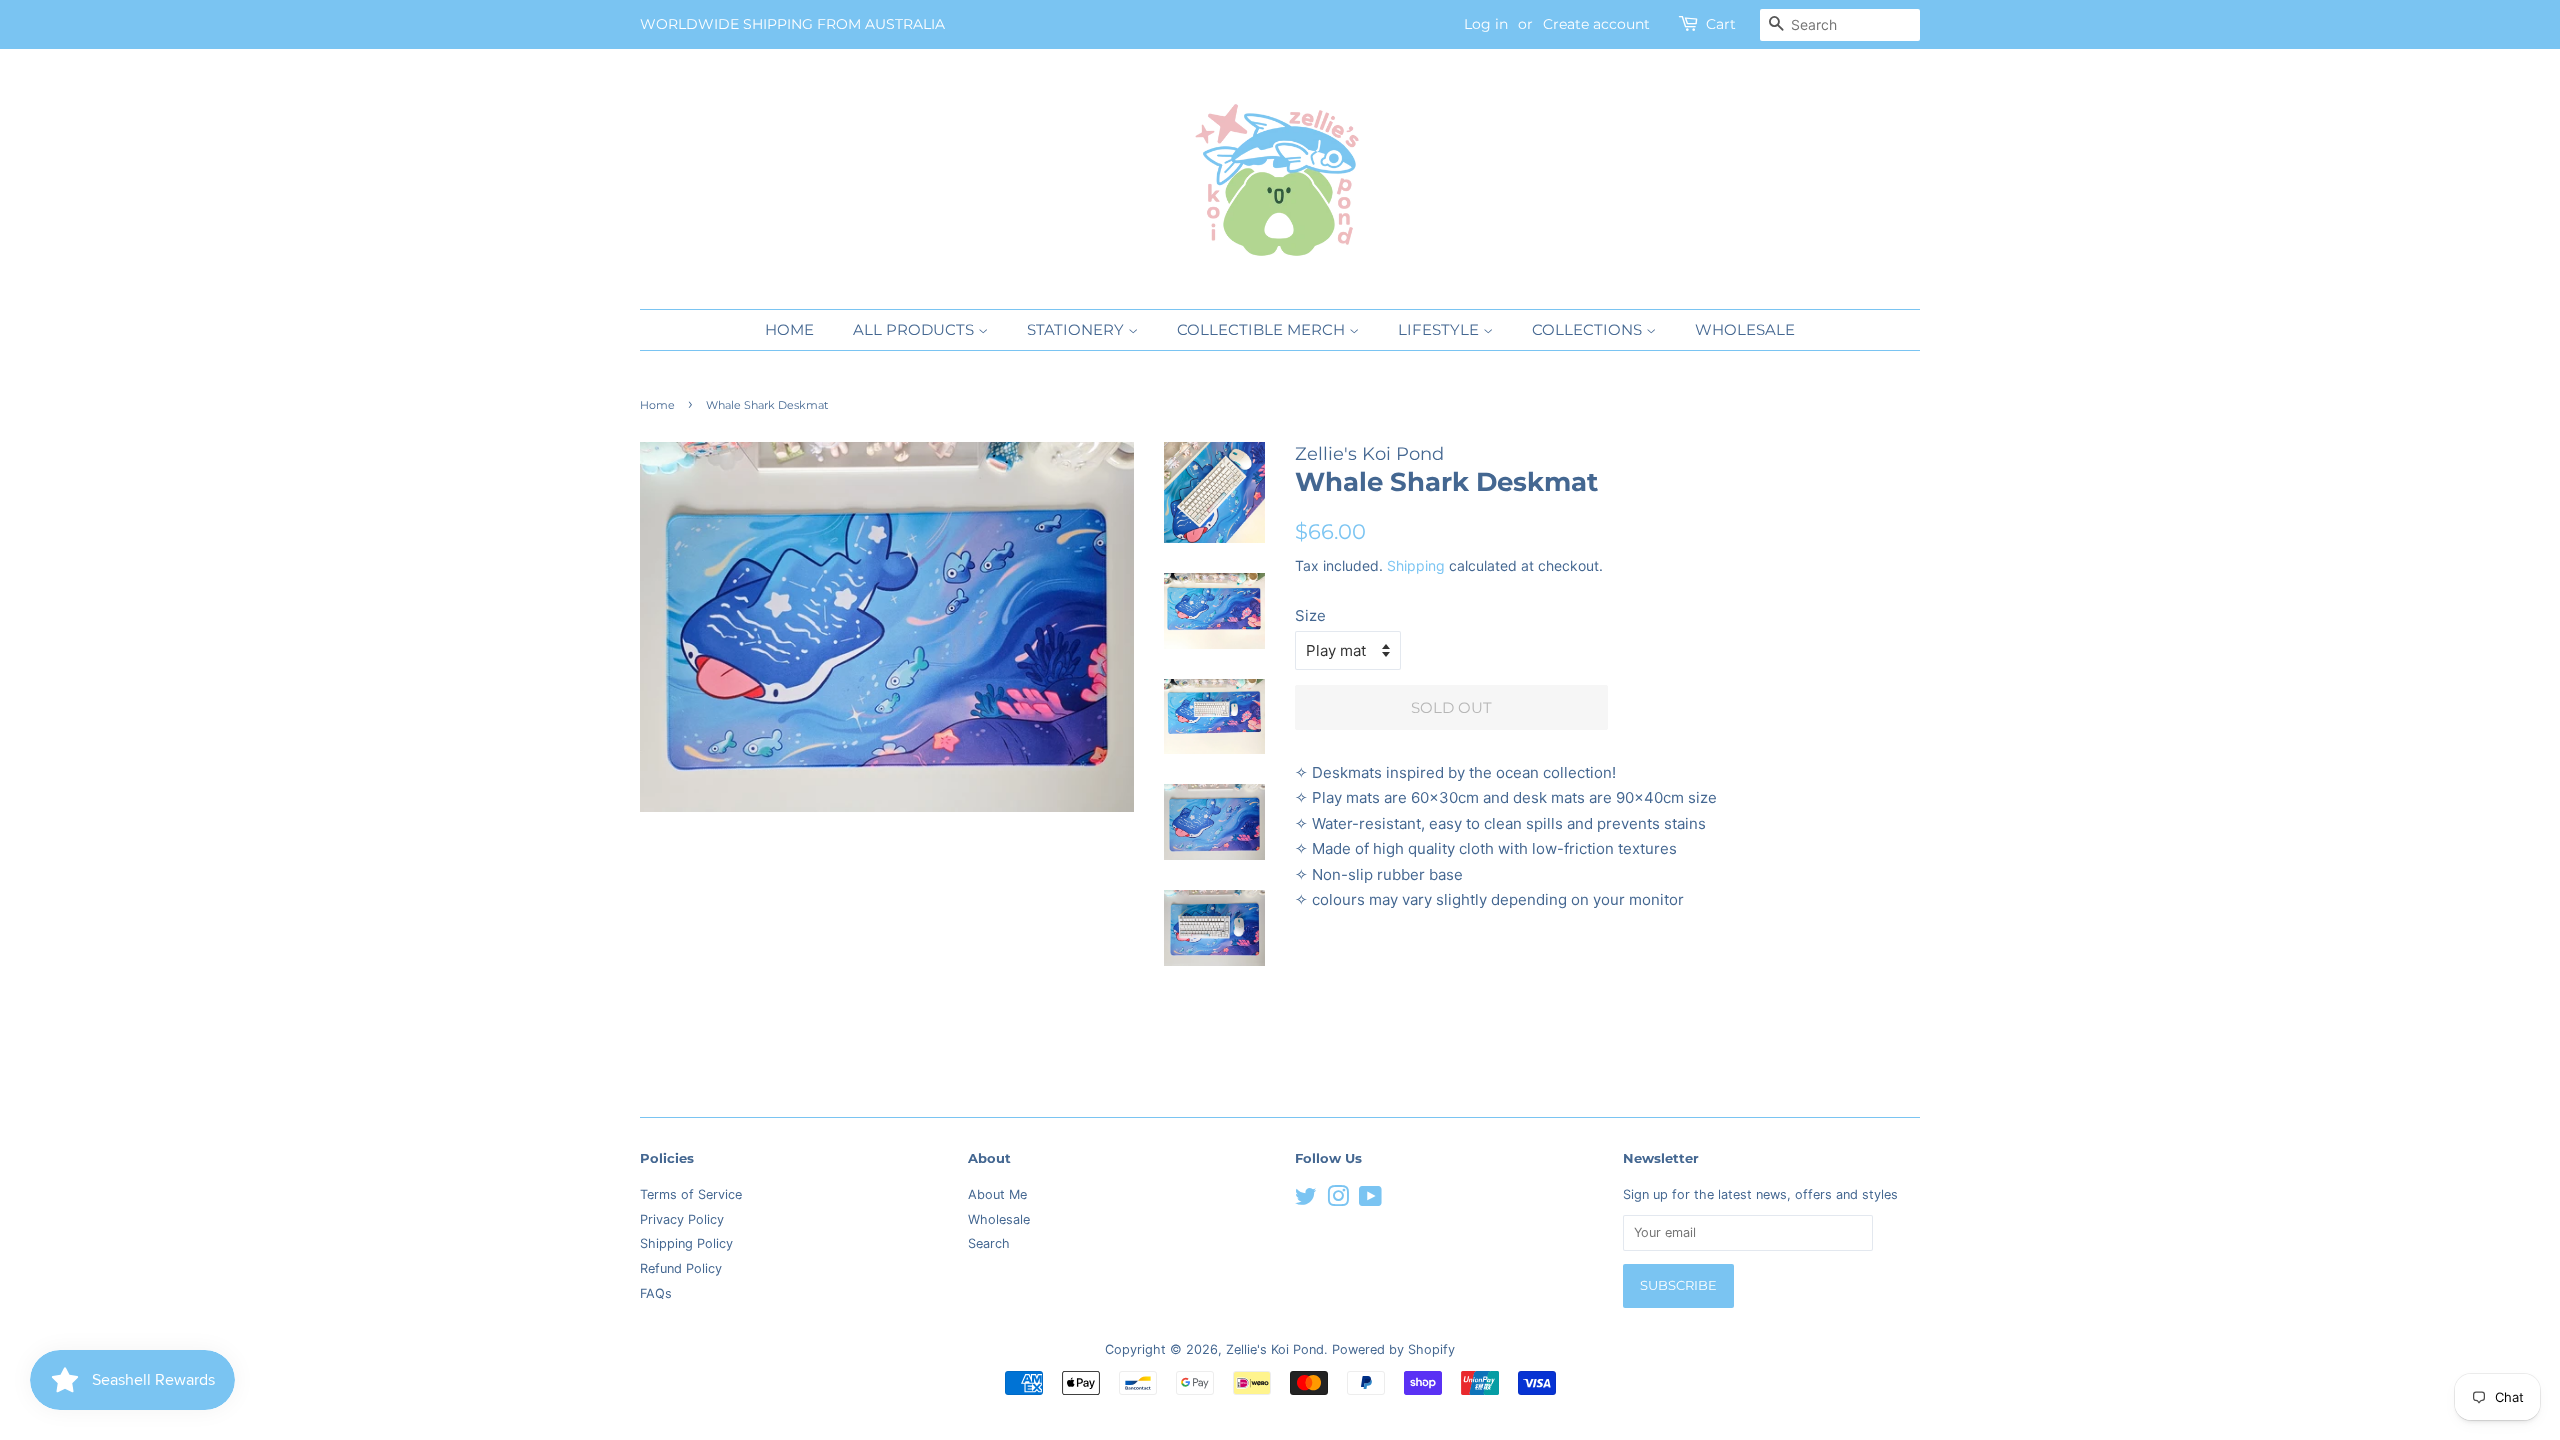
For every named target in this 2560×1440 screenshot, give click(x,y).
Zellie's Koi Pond (1275, 1349)
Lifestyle (1440, 329)
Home (789, 329)
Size (1310, 615)
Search (989, 1243)
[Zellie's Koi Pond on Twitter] (1306, 1200)
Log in (1486, 24)
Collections (1589, 329)
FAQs (656, 1293)
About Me (997, 1194)
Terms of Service (691, 1194)
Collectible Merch (1263, 329)
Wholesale (1745, 329)
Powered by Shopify (1393, 1349)
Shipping (1416, 565)
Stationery (1077, 329)
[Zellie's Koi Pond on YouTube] (1370, 1200)
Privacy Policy (682, 1219)
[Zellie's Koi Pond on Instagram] (1338, 1200)
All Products (915, 329)
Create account (1596, 24)
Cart (1721, 24)
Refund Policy (681, 1268)
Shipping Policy (686, 1243)
